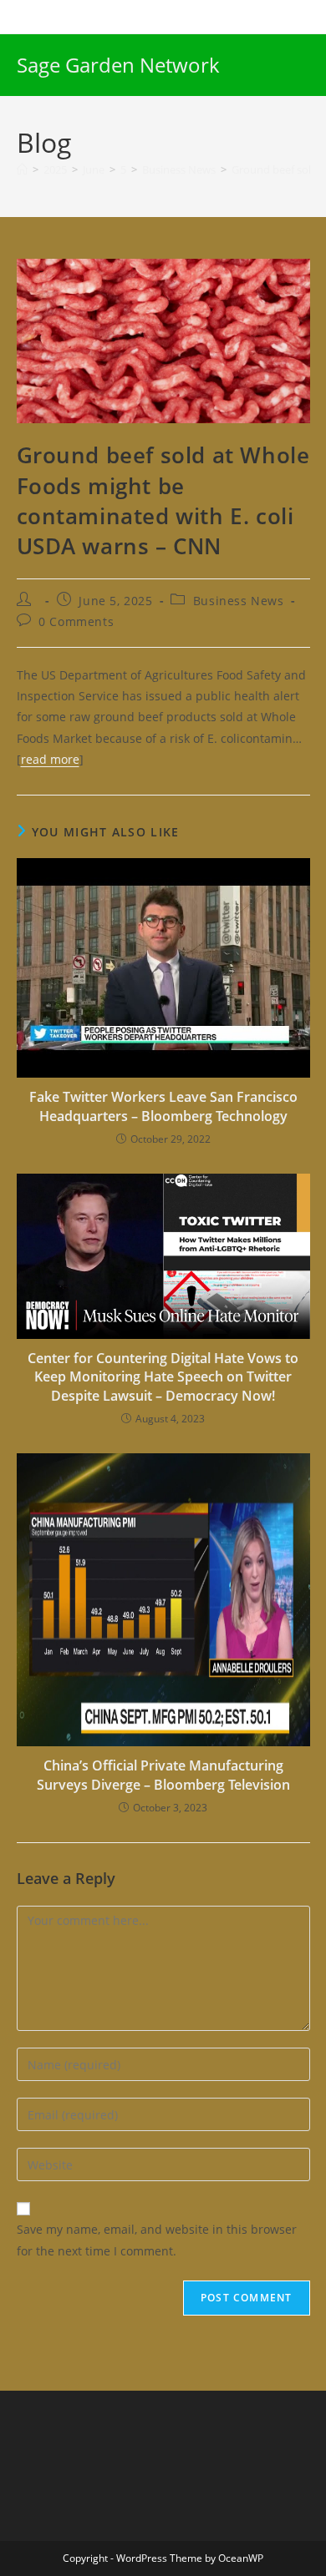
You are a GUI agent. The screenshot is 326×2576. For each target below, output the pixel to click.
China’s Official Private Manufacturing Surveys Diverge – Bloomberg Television (163, 1775)
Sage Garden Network (118, 65)
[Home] (22, 169)
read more (50, 759)
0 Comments (76, 621)
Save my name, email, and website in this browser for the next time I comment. (157, 2240)
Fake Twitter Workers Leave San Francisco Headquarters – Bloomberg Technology (163, 1106)
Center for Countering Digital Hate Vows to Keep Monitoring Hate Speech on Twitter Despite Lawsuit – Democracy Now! (163, 1377)
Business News (239, 601)
